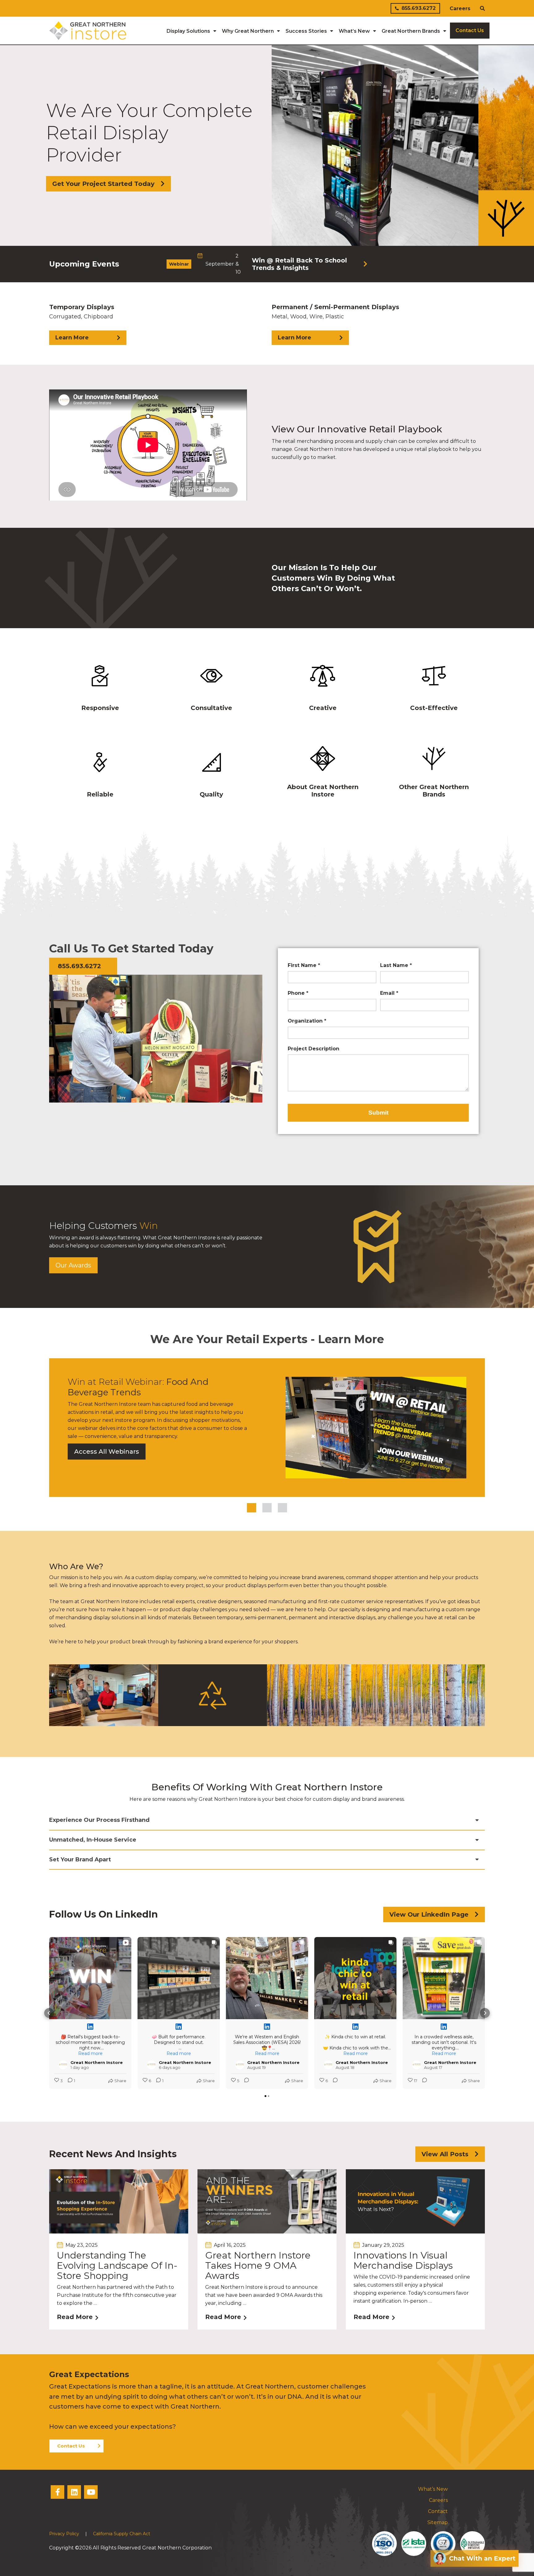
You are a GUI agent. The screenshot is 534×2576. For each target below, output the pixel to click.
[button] (49, 2013)
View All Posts (445, 2154)
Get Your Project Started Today (103, 184)
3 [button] (282, 1508)
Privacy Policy (64, 2534)
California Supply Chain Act (122, 2534)
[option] (267, 264)
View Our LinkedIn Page (429, 1914)
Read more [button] (90, 2053)
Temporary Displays (82, 322)
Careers (460, 8)
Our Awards (73, 1265)
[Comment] (245, 2081)
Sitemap (438, 2522)
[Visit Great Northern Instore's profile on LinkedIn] (63, 2065)
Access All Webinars (107, 1452)
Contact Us (71, 2446)
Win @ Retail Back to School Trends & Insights (299, 264)
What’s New (433, 2489)
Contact (438, 2511)
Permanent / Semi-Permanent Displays (335, 322)
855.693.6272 (419, 8)
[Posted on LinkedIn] (90, 2027)
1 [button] (252, 1508)
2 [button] (267, 1508)
